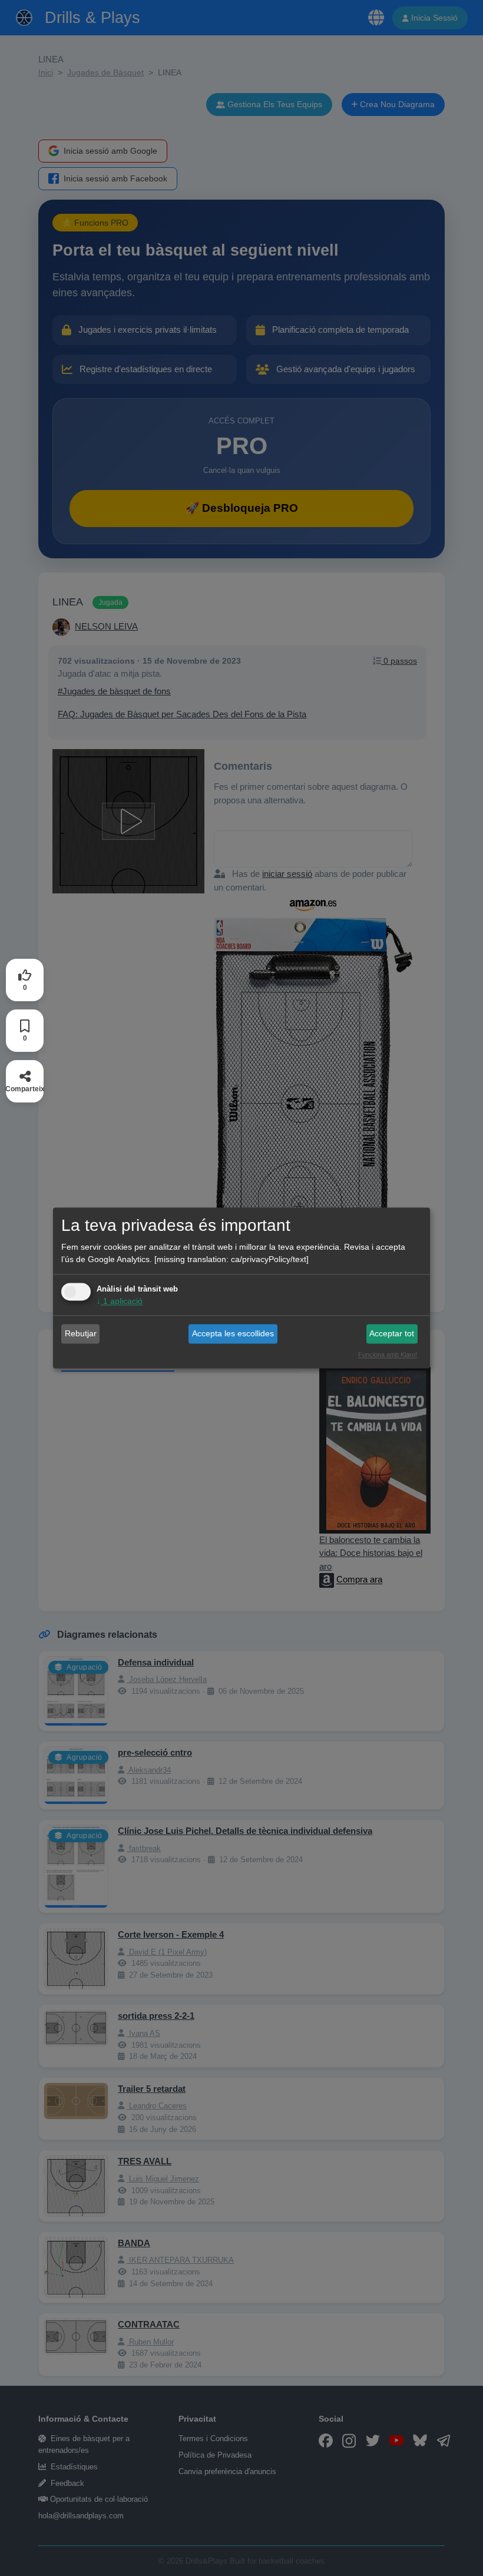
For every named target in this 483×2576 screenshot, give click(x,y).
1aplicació (120, 1302)
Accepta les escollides (233, 1333)
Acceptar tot (392, 1333)
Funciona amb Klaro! (388, 1355)
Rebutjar (81, 1333)
